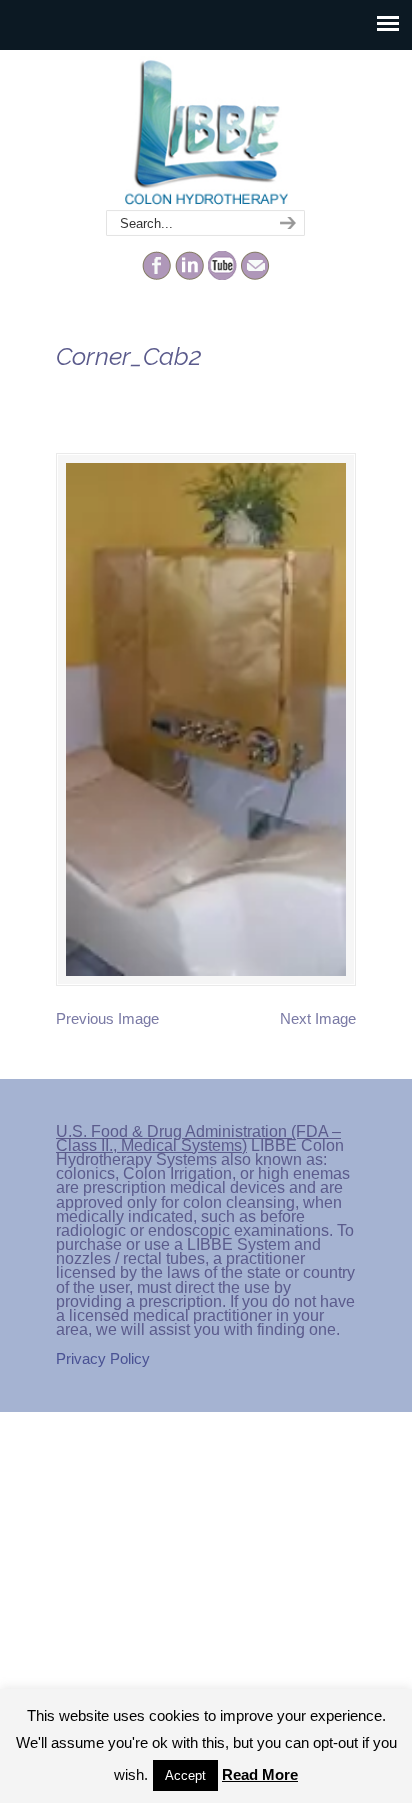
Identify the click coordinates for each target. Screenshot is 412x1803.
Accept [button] (185, 1775)
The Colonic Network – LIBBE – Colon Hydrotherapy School (206, 131)
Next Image (318, 1018)
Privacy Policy (103, 1358)
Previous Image (107, 1018)
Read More (260, 1774)
